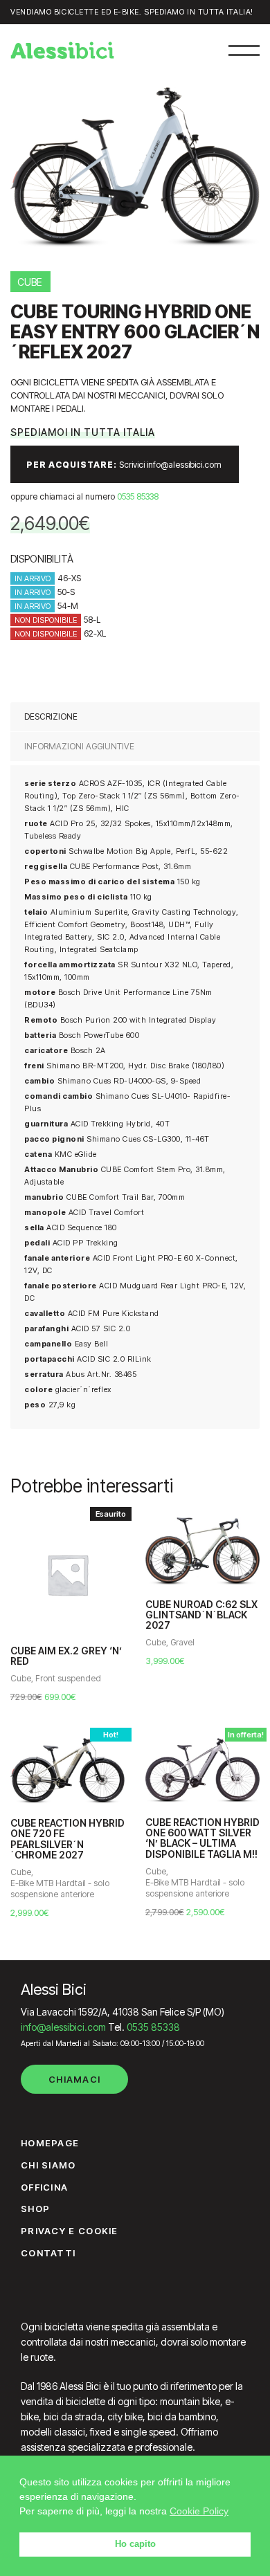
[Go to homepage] (62, 51)
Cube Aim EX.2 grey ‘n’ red (66, 1656)
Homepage (50, 2143)
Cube (21, 1678)
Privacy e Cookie (70, 2231)
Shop (35, 2209)
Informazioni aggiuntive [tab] (79, 746)
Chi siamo (48, 2165)
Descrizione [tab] (51, 716)
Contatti (48, 2253)
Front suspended (68, 1678)
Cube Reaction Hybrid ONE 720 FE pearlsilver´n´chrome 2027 (67, 1839)
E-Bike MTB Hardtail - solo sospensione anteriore (60, 1889)
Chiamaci (74, 2079)
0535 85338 (138, 496)
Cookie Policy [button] (199, 2511)
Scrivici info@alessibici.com (124, 465)
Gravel (182, 1642)
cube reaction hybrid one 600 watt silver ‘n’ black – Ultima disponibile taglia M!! (202, 1838)
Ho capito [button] (135, 2544)
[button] (244, 50)
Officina (44, 2187)
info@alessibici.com (63, 2027)
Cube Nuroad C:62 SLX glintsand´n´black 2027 (201, 1615)
